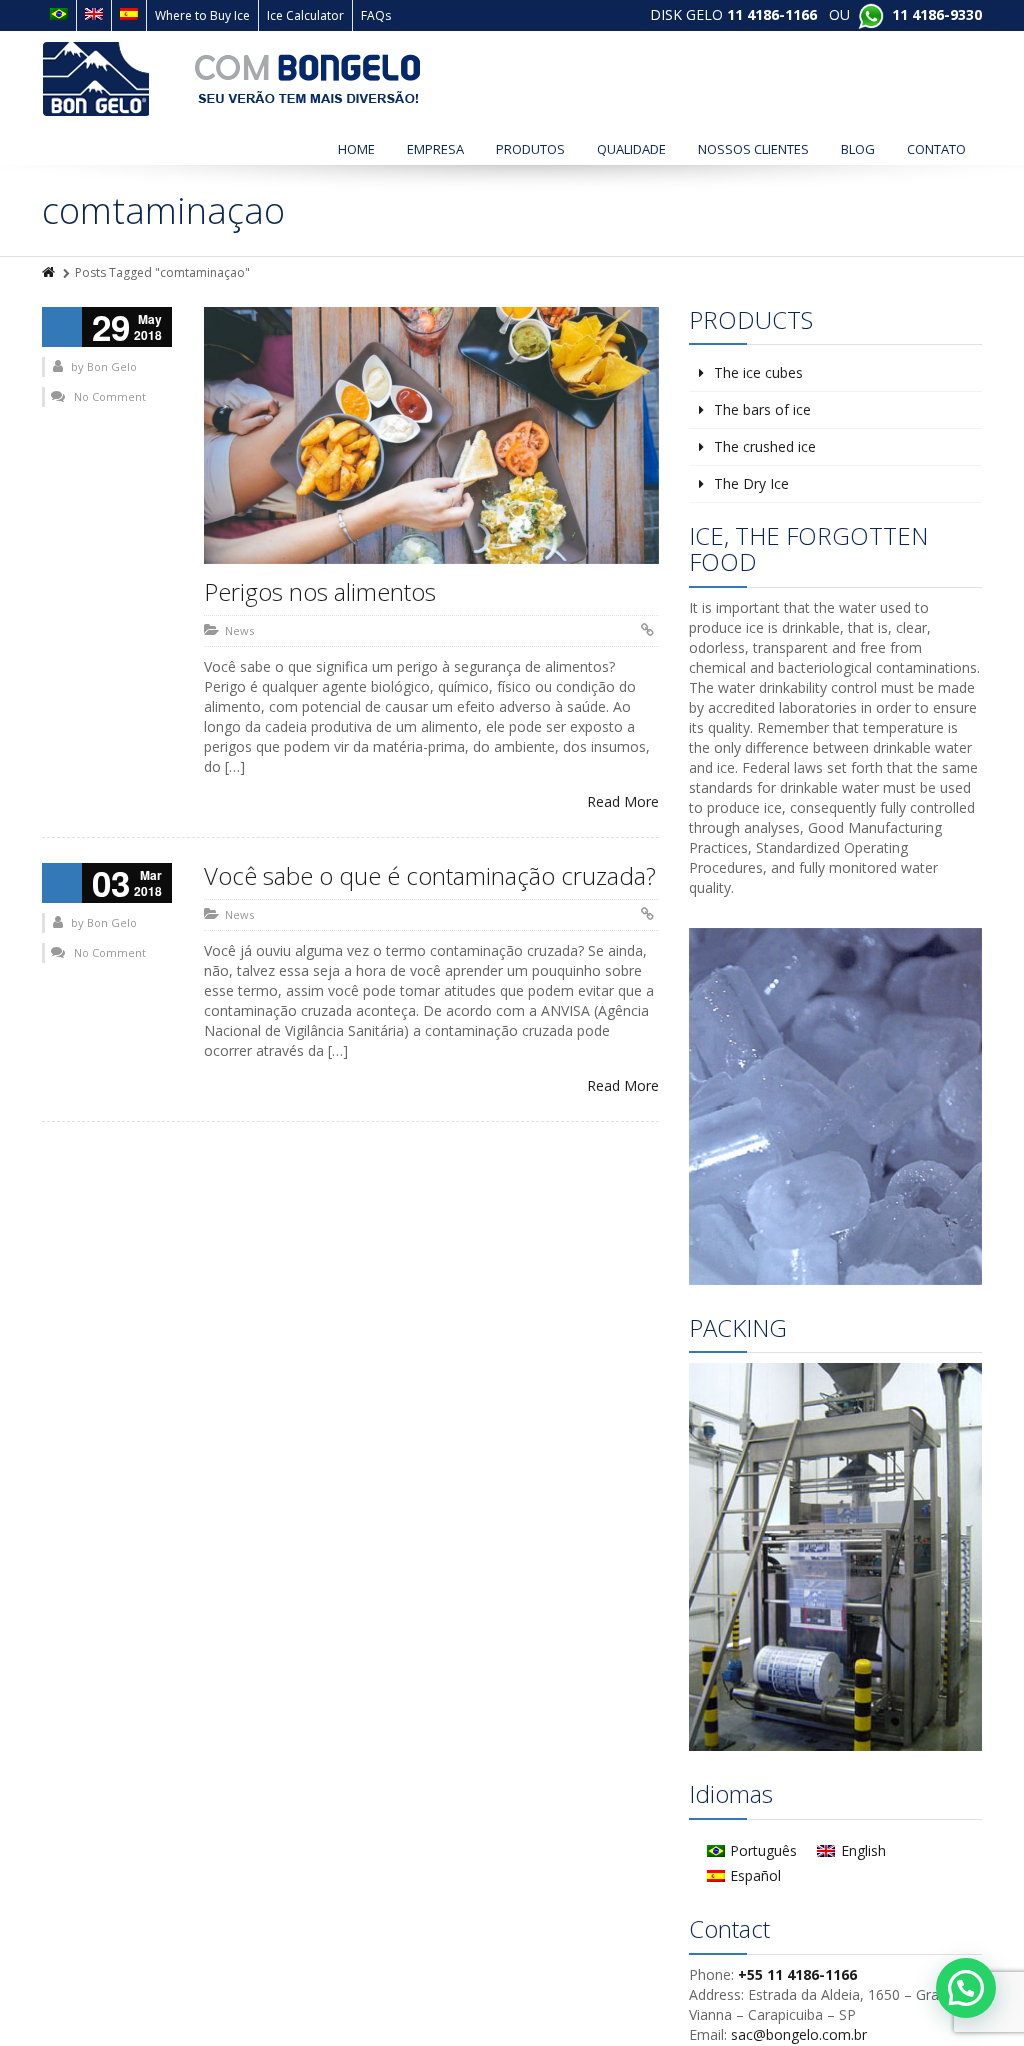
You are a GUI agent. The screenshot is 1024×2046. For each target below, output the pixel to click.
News (239, 630)
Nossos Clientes (753, 149)
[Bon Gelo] (232, 79)
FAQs (376, 15)
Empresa (435, 149)
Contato (936, 149)
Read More (623, 801)
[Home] (50, 272)
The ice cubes (758, 372)
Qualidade (631, 149)
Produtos (530, 149)
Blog (858, 149)
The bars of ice (762, 409)
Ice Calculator (305, 15)
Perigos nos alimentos (320, 591)
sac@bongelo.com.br (799, 2034)
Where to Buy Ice (202, 15)
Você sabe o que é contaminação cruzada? (430, 875)
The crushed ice (765, 446)
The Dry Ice (751, 483)
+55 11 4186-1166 (797, 1974)
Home (356, 149)
